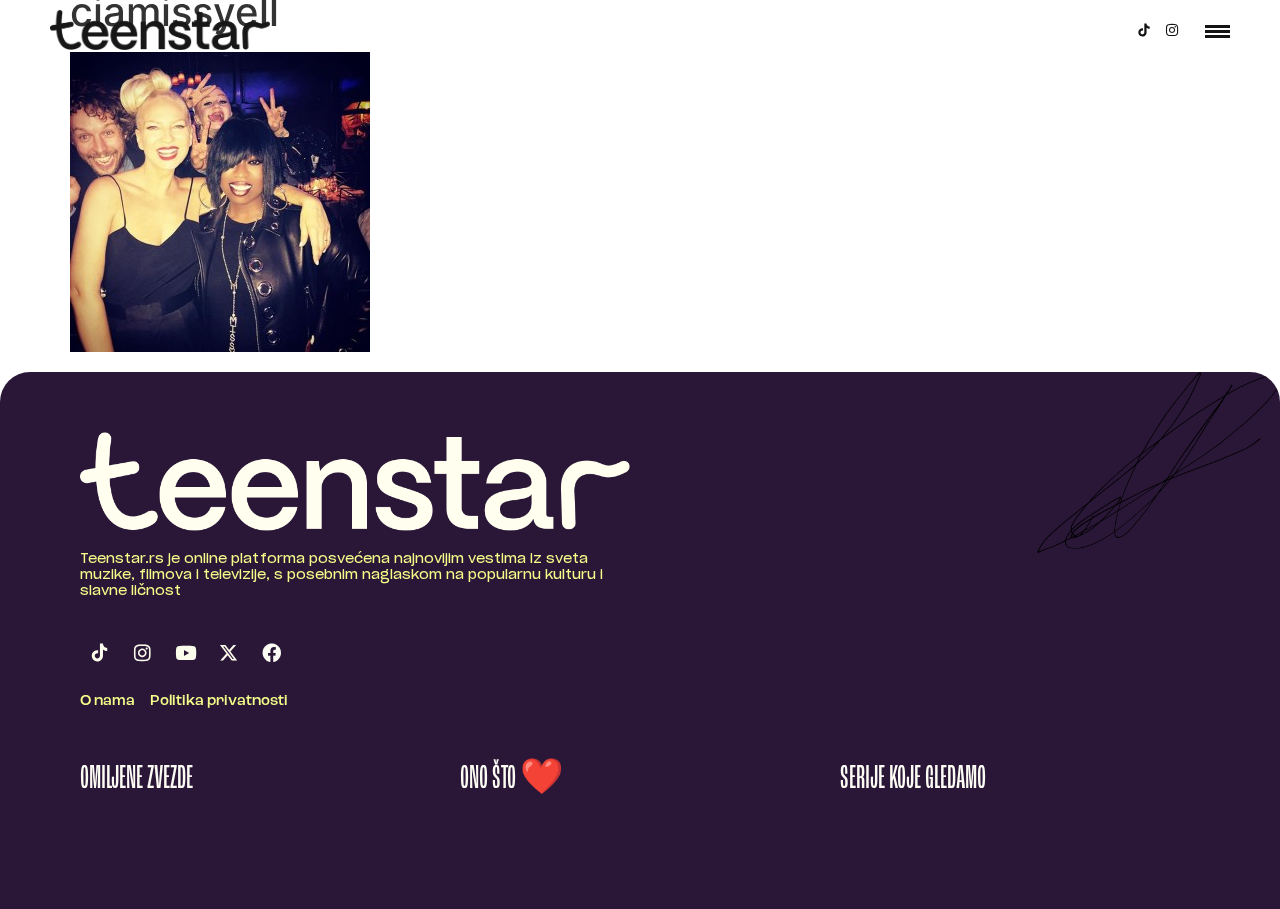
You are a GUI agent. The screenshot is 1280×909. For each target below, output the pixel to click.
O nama (107, 701)
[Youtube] (185, 653)
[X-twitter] (228, 653)
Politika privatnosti (219, 701)
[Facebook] (271, 653)
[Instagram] (1172, 30)
